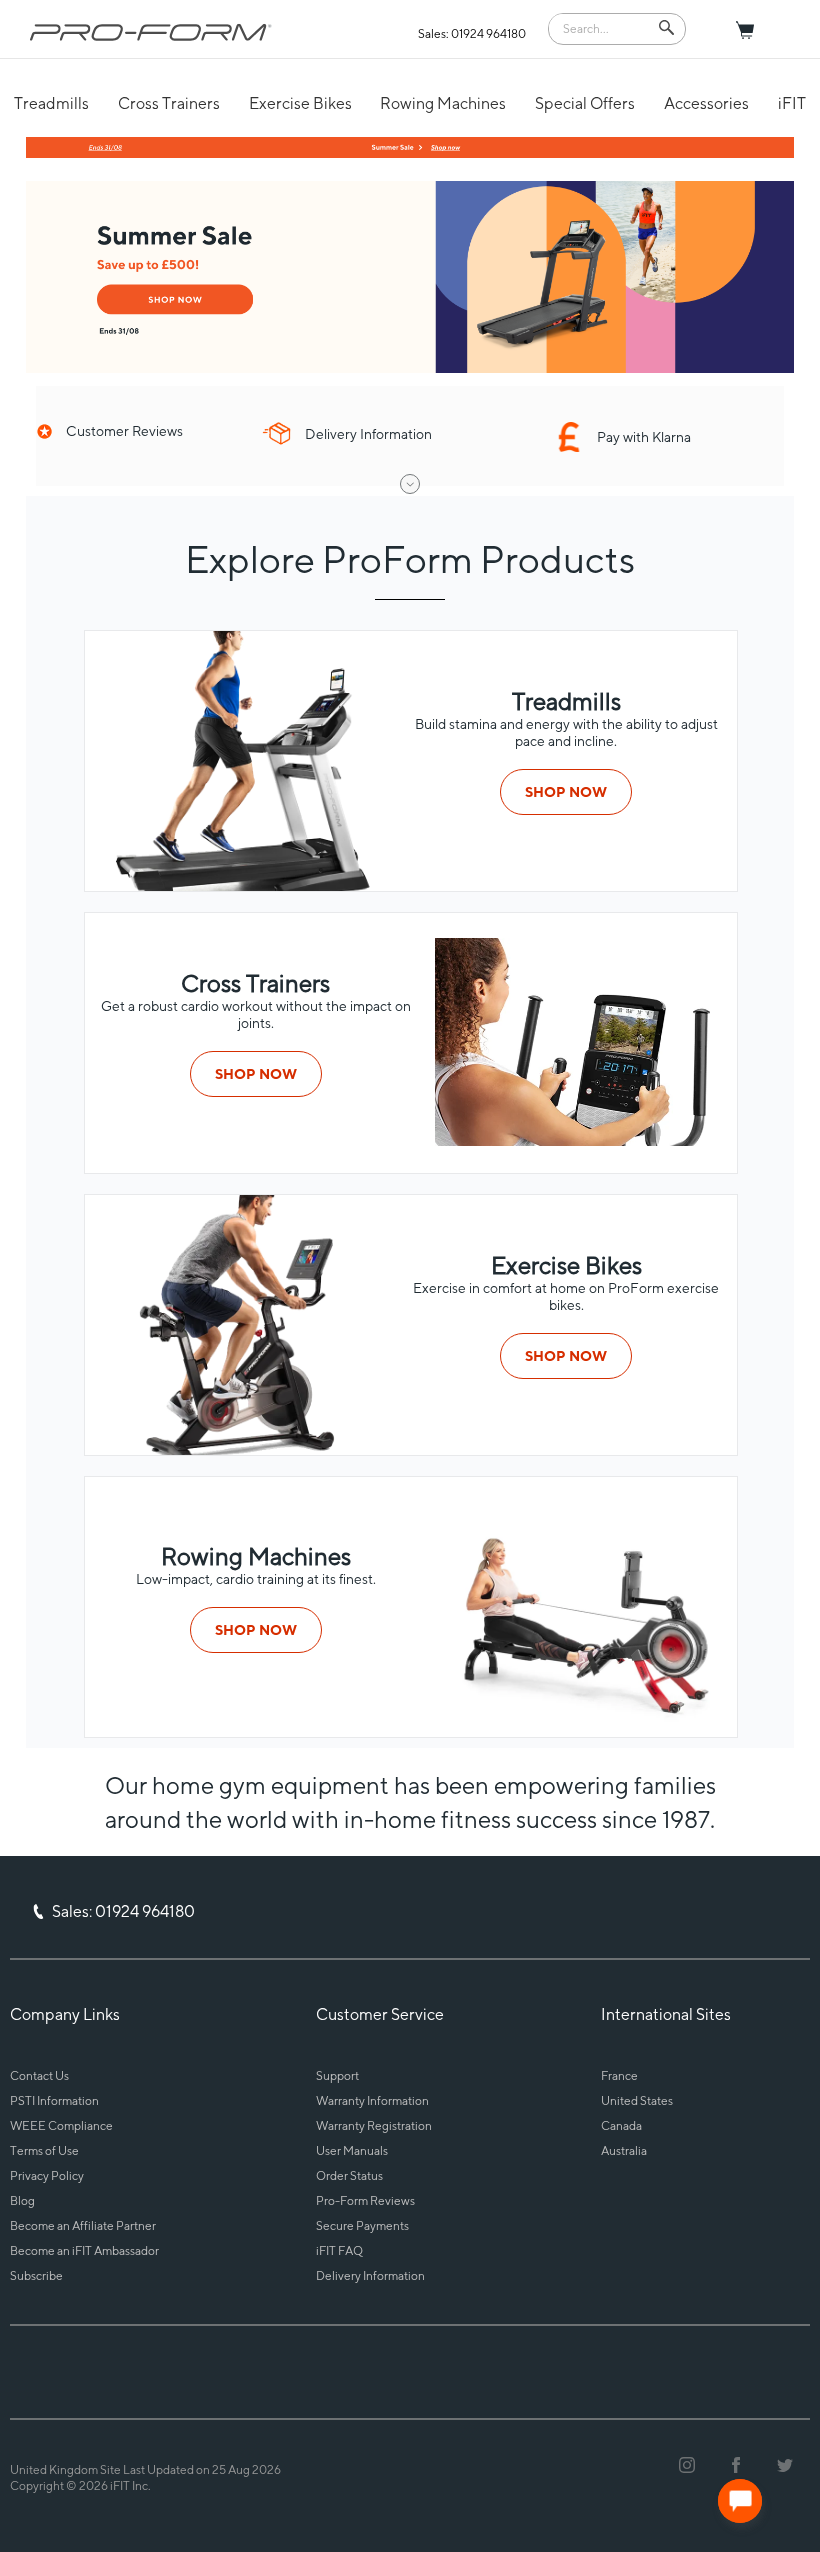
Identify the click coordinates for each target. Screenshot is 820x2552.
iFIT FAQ (339, 2250)
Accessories (706, 103)
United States (637, 2100)
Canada (621, 2125)
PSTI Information (54, 2100)
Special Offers (585, 103)
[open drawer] (410, 484)
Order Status (349, 2175)
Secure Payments (362, 2225)
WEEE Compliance (61, 2125)
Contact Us (39, 2075)
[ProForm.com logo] (151, 32)
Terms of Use (44, 2150)
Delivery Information (370, 2275)
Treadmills (51, 103)
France (619, 2075)
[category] (582, 1140)
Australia (624, 2150)
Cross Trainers (169, 103)
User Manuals (352, 2150)
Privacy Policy (47, 2175)
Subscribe (36, 2275)
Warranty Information (372, 2100)
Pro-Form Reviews (365, 2200)
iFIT (792, 103)
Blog (22, 2200)
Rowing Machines (443, 103)
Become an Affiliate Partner (83, 2225)
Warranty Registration (374, 2125)
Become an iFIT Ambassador (84, 2250)
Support (337, 2075)
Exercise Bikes (300, 103)
